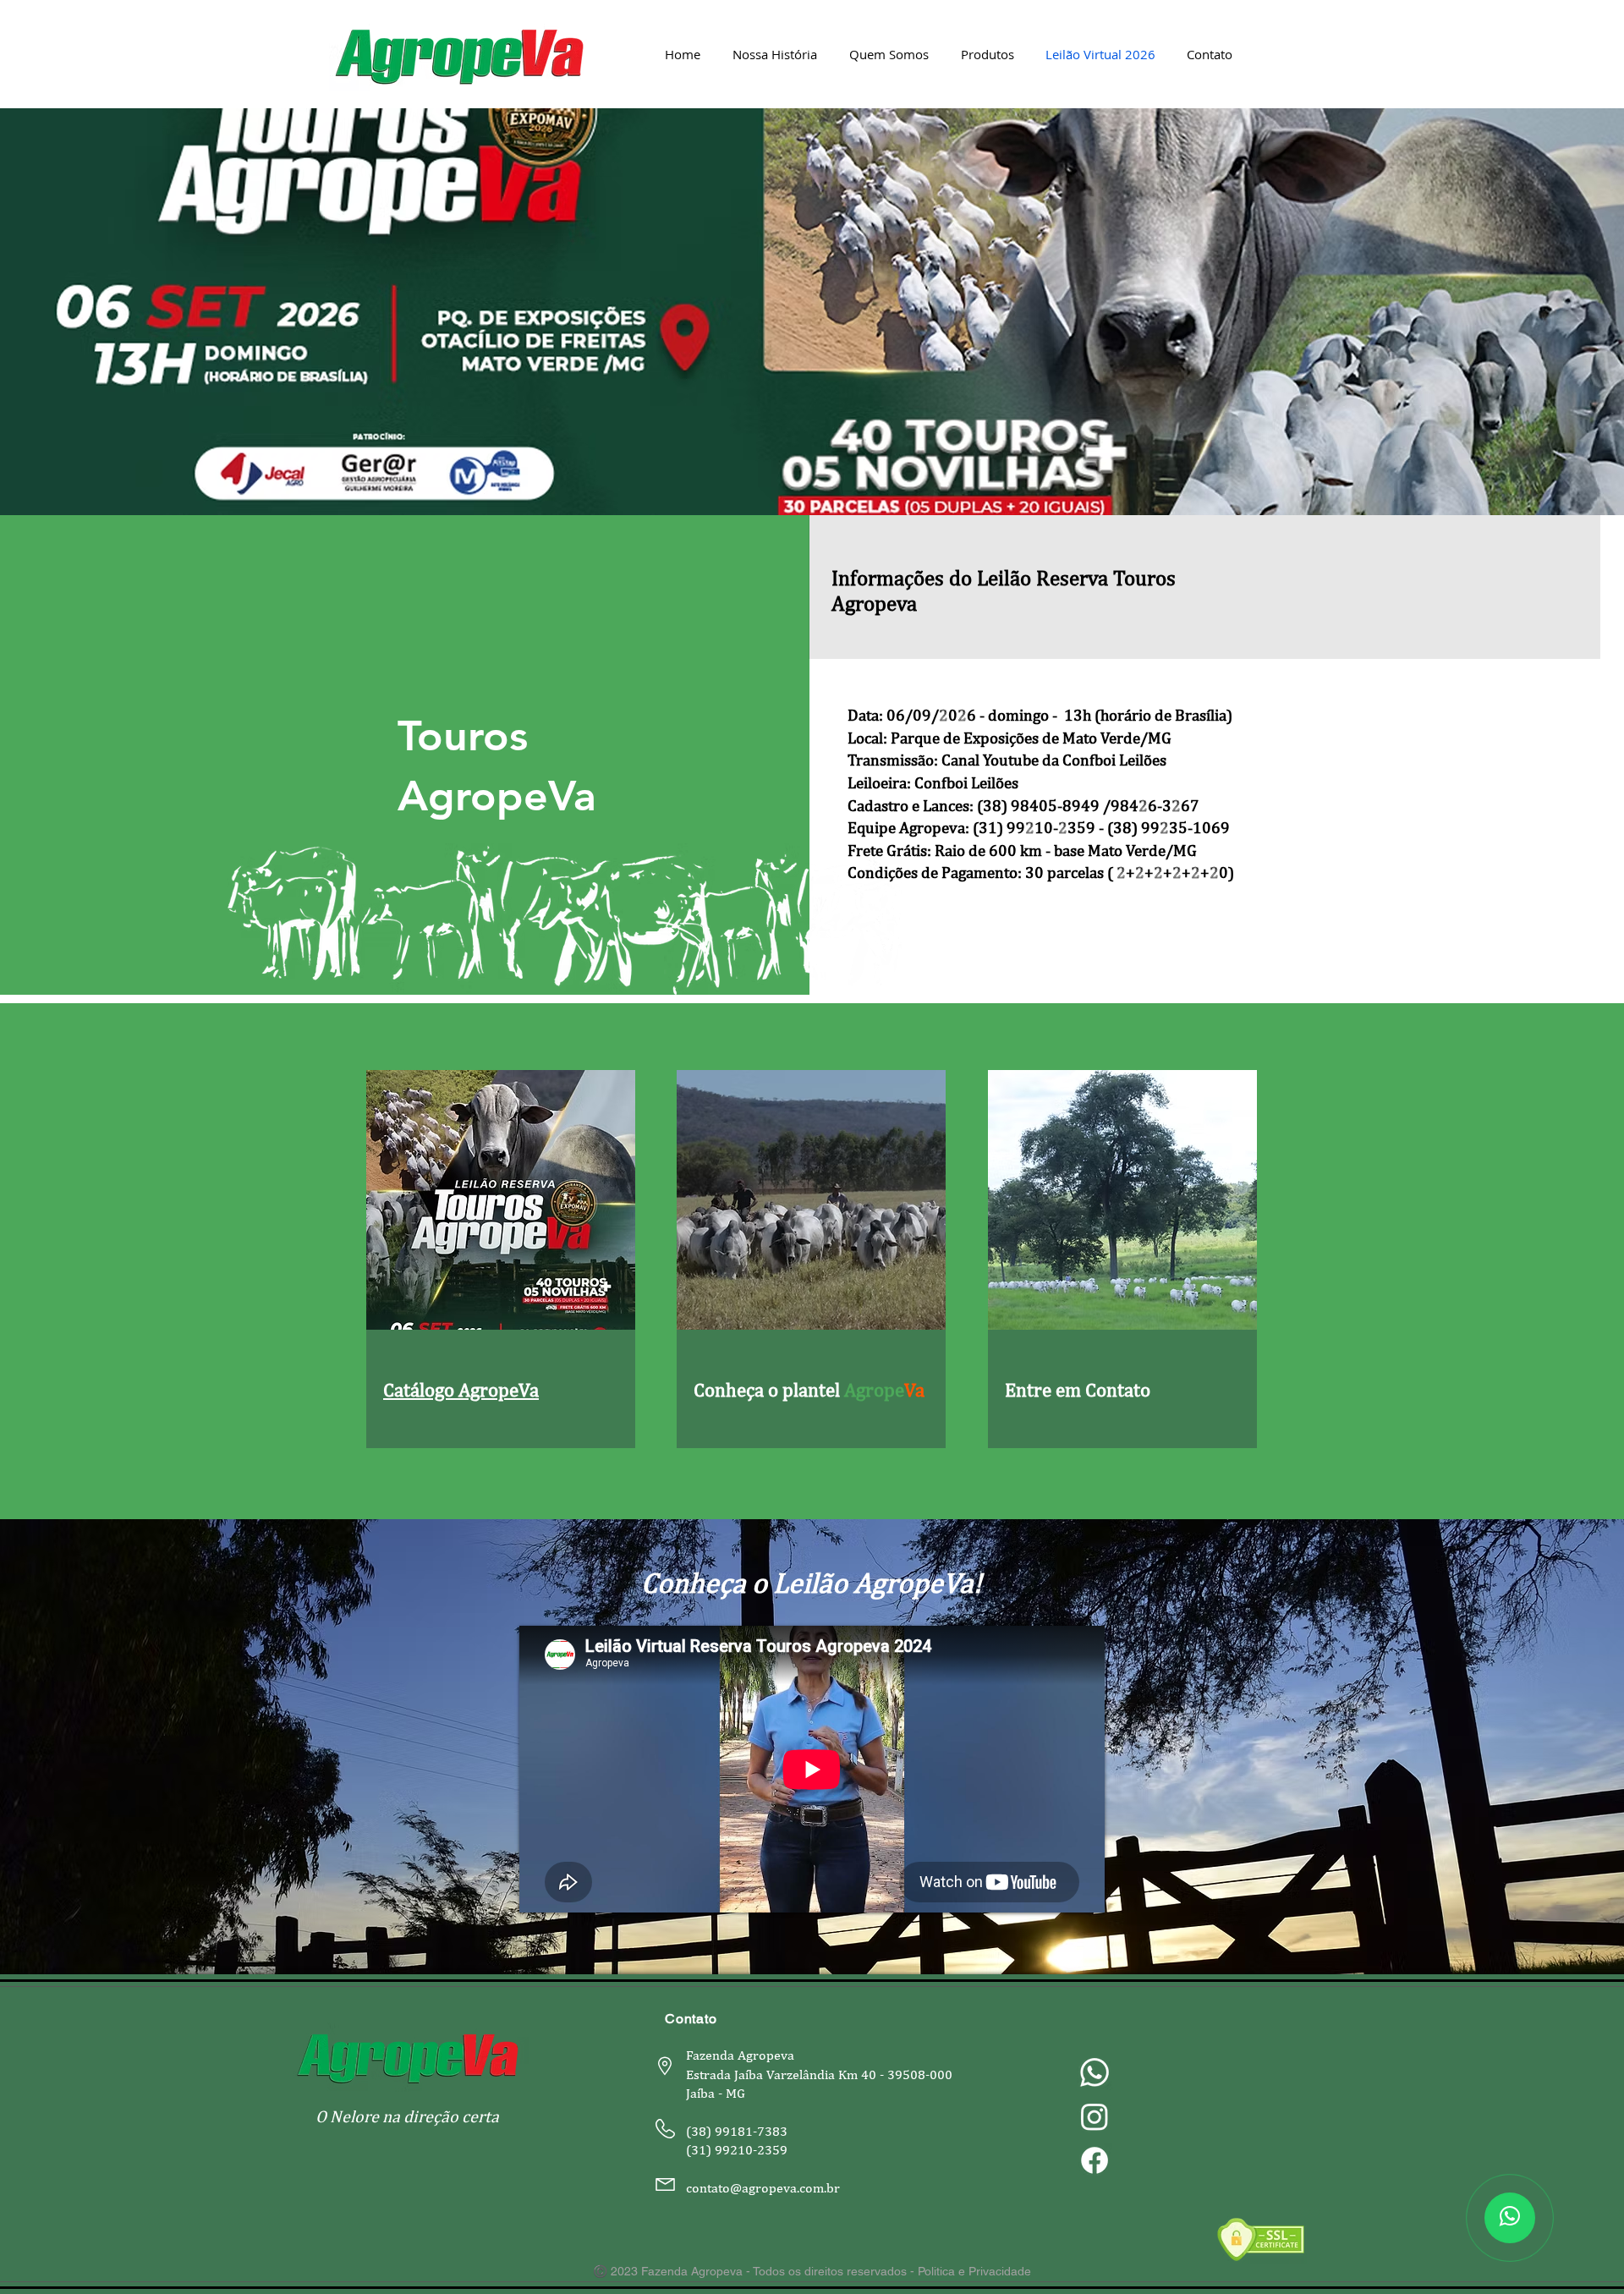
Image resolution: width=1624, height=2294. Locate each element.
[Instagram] (1095, 2116)
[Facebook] (1095, 2160)
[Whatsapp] (1095, 2072)
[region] (501, 1262)
